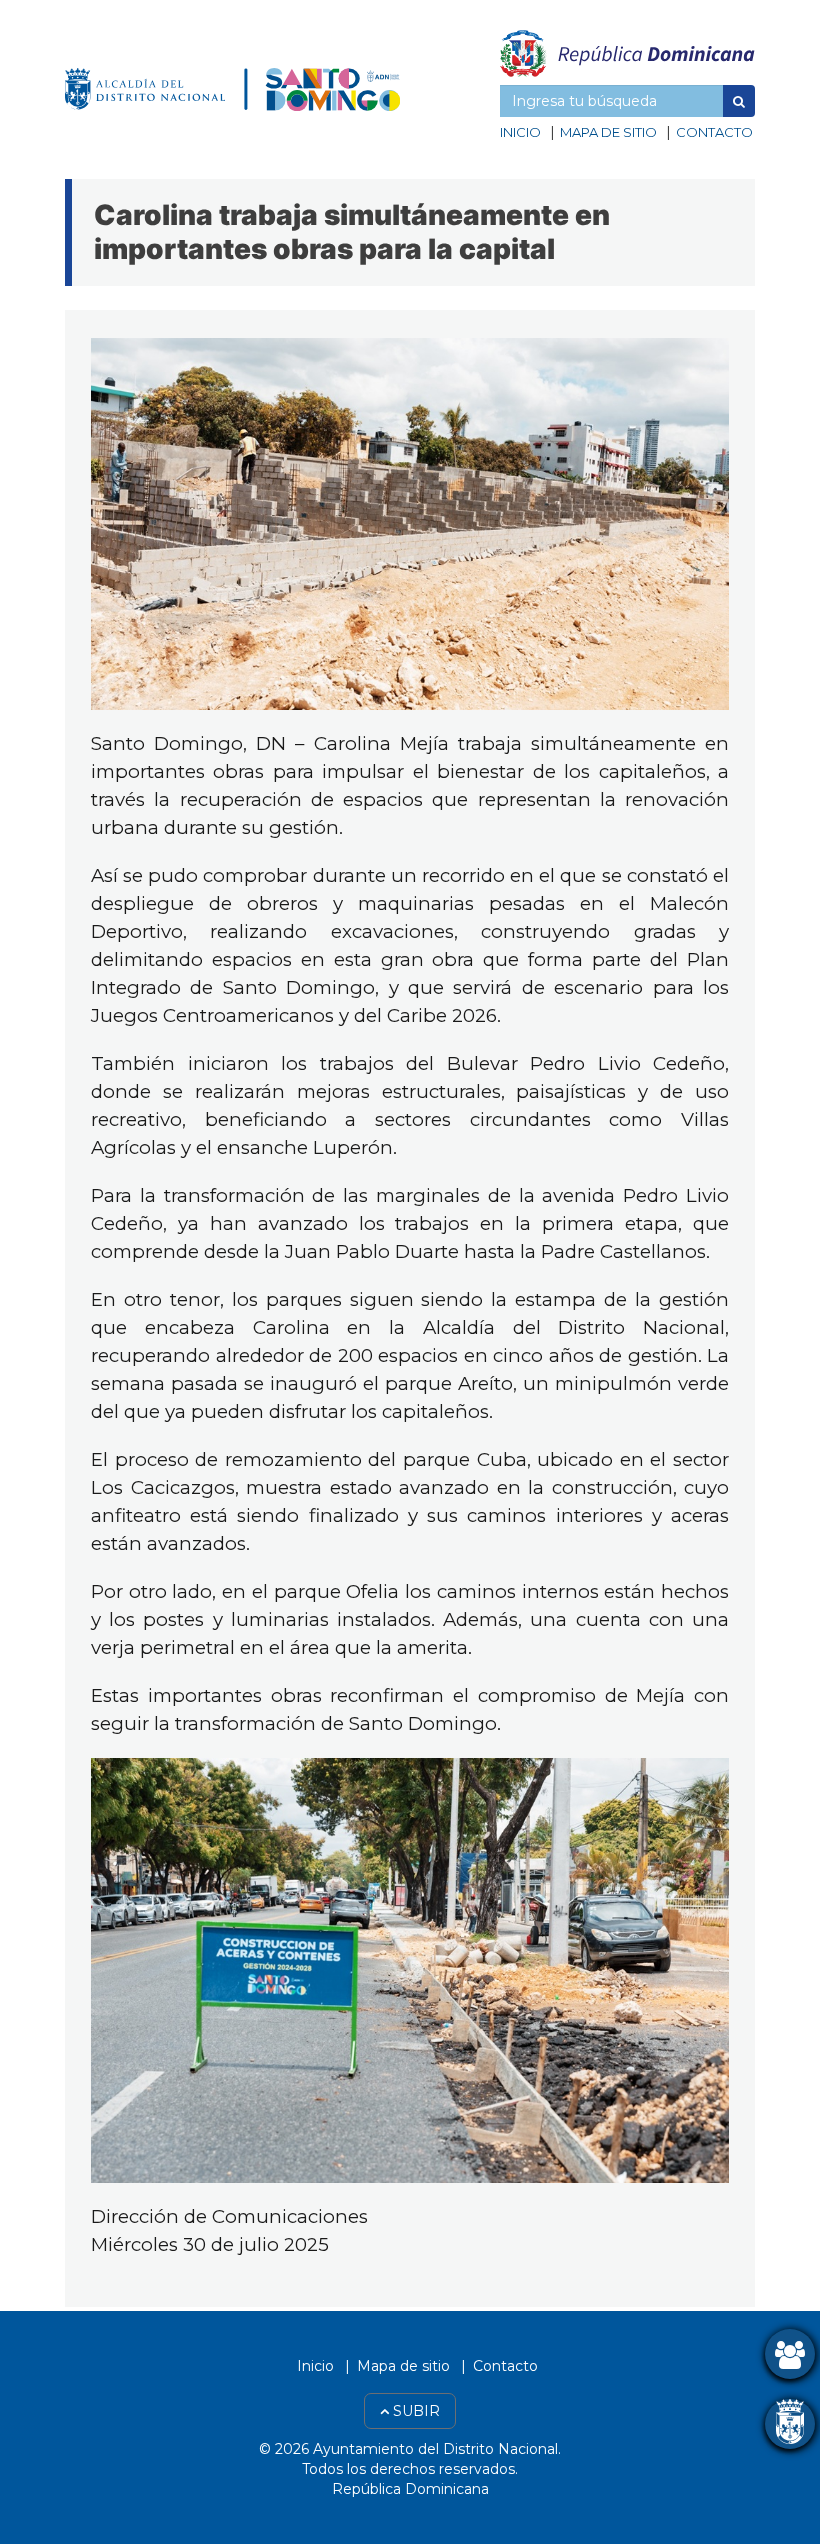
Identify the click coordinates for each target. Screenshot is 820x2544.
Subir (414, 2411)
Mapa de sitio (608, 132)
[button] (739, 101)
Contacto (714, 132)
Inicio (520, 132)
